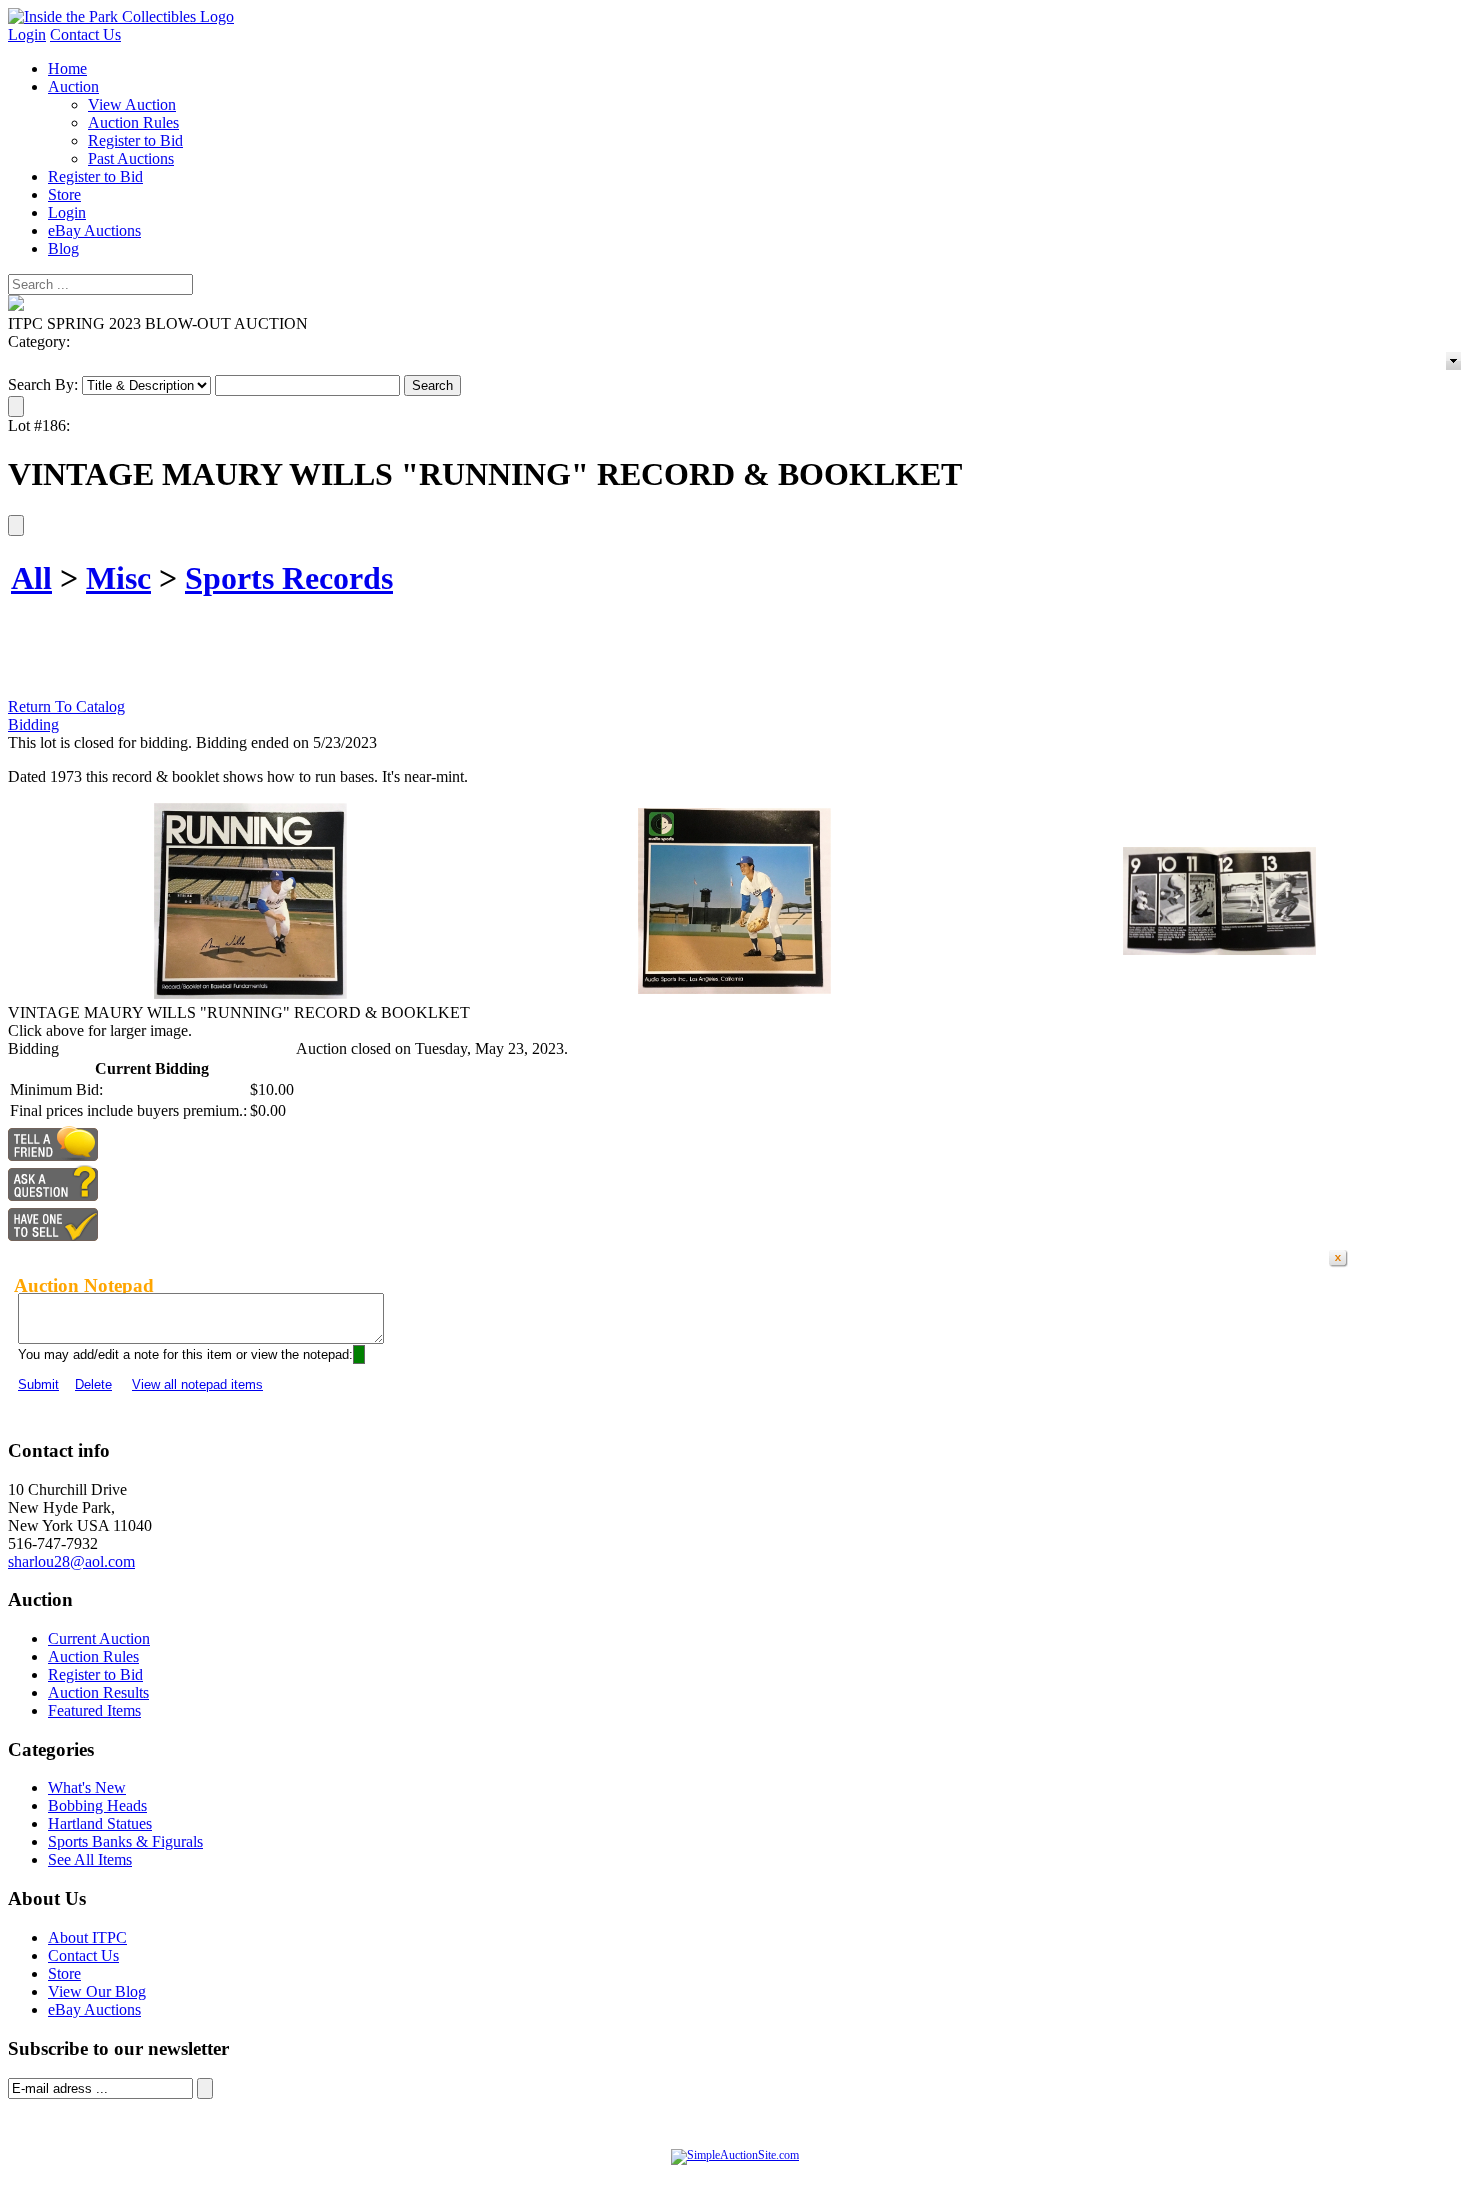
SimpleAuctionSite (775, 2176)
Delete (93, 1384)
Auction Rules (133, 122)
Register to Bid (135, 140)
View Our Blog (97, 1991)
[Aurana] (121, 16)
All (31, 578)
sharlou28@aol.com (71, 1561)
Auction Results (98, 1692)
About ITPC (87, 1937)
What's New (87, 1787)
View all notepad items (197, 1384)
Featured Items (94, 1710)
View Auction (132, 104)
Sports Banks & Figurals (125, 1841)
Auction (73, 86)
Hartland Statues (100, 1823)
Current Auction (99, 1638)
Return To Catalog (66, 706)
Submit (38, 1384)
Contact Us (85, 34)
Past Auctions (131, 158)
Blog (63, 248)
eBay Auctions (94, 230)
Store (64, 194)
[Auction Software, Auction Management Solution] (735, 2155)
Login (27, 34)
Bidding (33, 724)
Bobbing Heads (97, 1805)
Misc (118, 578)
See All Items (90, 1859)
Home (67, 68)
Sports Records (289, 578)
